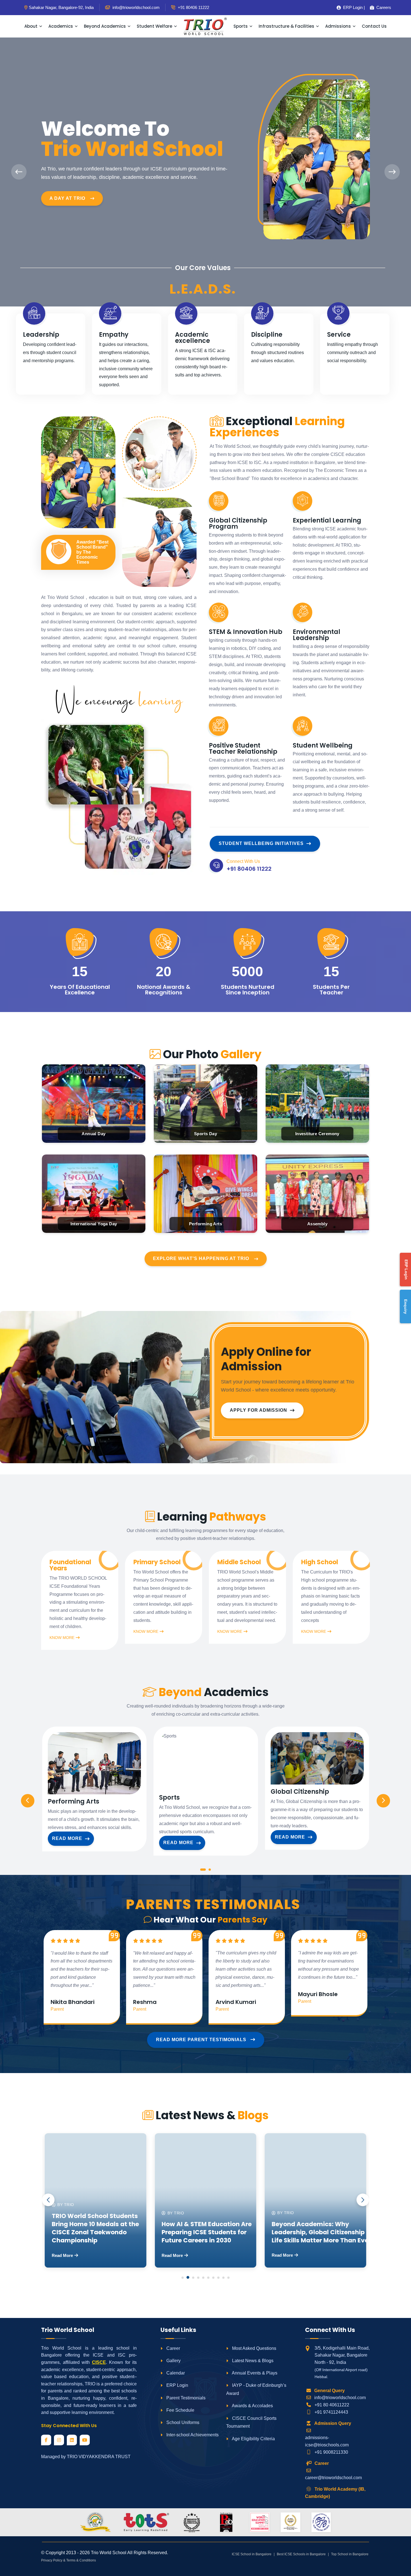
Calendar (175, 2373)
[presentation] (19, 172)
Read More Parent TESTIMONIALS (202, 2040)
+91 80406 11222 (193, 7)
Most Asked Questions (254, 2348)
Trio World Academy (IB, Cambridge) (335, 2493)
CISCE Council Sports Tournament (251, 2422)
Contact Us (374, 26)
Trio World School (109, 2553)
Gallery (173, 2361)
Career (173, 2348)
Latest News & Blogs (252, 2361)
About (31, 26)
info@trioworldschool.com (340, 2398)
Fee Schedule (180, 2410)
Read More (67, 1838)
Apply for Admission (258, 1410)
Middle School (239, 1562)
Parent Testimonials (185, 2398)
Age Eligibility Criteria (253, 2439)
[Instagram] (59, 2440)
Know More (62, 1638)
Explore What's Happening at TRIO (201, 1258)
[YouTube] (85, 2440)
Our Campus (66, 191)
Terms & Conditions (81, 2560)
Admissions (338, 26)
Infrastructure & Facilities (286, 26)
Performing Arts (74, 1802)
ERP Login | (352, 7)
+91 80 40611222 (332, 2405)
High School (320, 1562)
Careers (382, 7)
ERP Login (177, 2385)
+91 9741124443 (331, 2412)
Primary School (157, 1562)
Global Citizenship (300, 1792)
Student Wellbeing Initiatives (261, 843)
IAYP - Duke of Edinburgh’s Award (256, 2389)
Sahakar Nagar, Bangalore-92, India (61, 7)
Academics (61, 26)
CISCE (99, 2362)
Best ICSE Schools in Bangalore (301, 2554)
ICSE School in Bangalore (252, 2554)
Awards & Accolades (252, 2406)
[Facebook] (46, 2440)
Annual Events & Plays (254, 2373)
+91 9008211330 (331, 2452)
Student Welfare (154, 26)
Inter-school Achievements (192, 2435)
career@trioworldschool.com (333, 2478)
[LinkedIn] (72, 2440)
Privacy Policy (52, 2560)
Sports (241, 26)
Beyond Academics (105, 26)
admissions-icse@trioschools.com (327, 2441)
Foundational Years (70, 1565)
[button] (203, 1871)
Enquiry (406, 1307)
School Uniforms (182, 2422)
